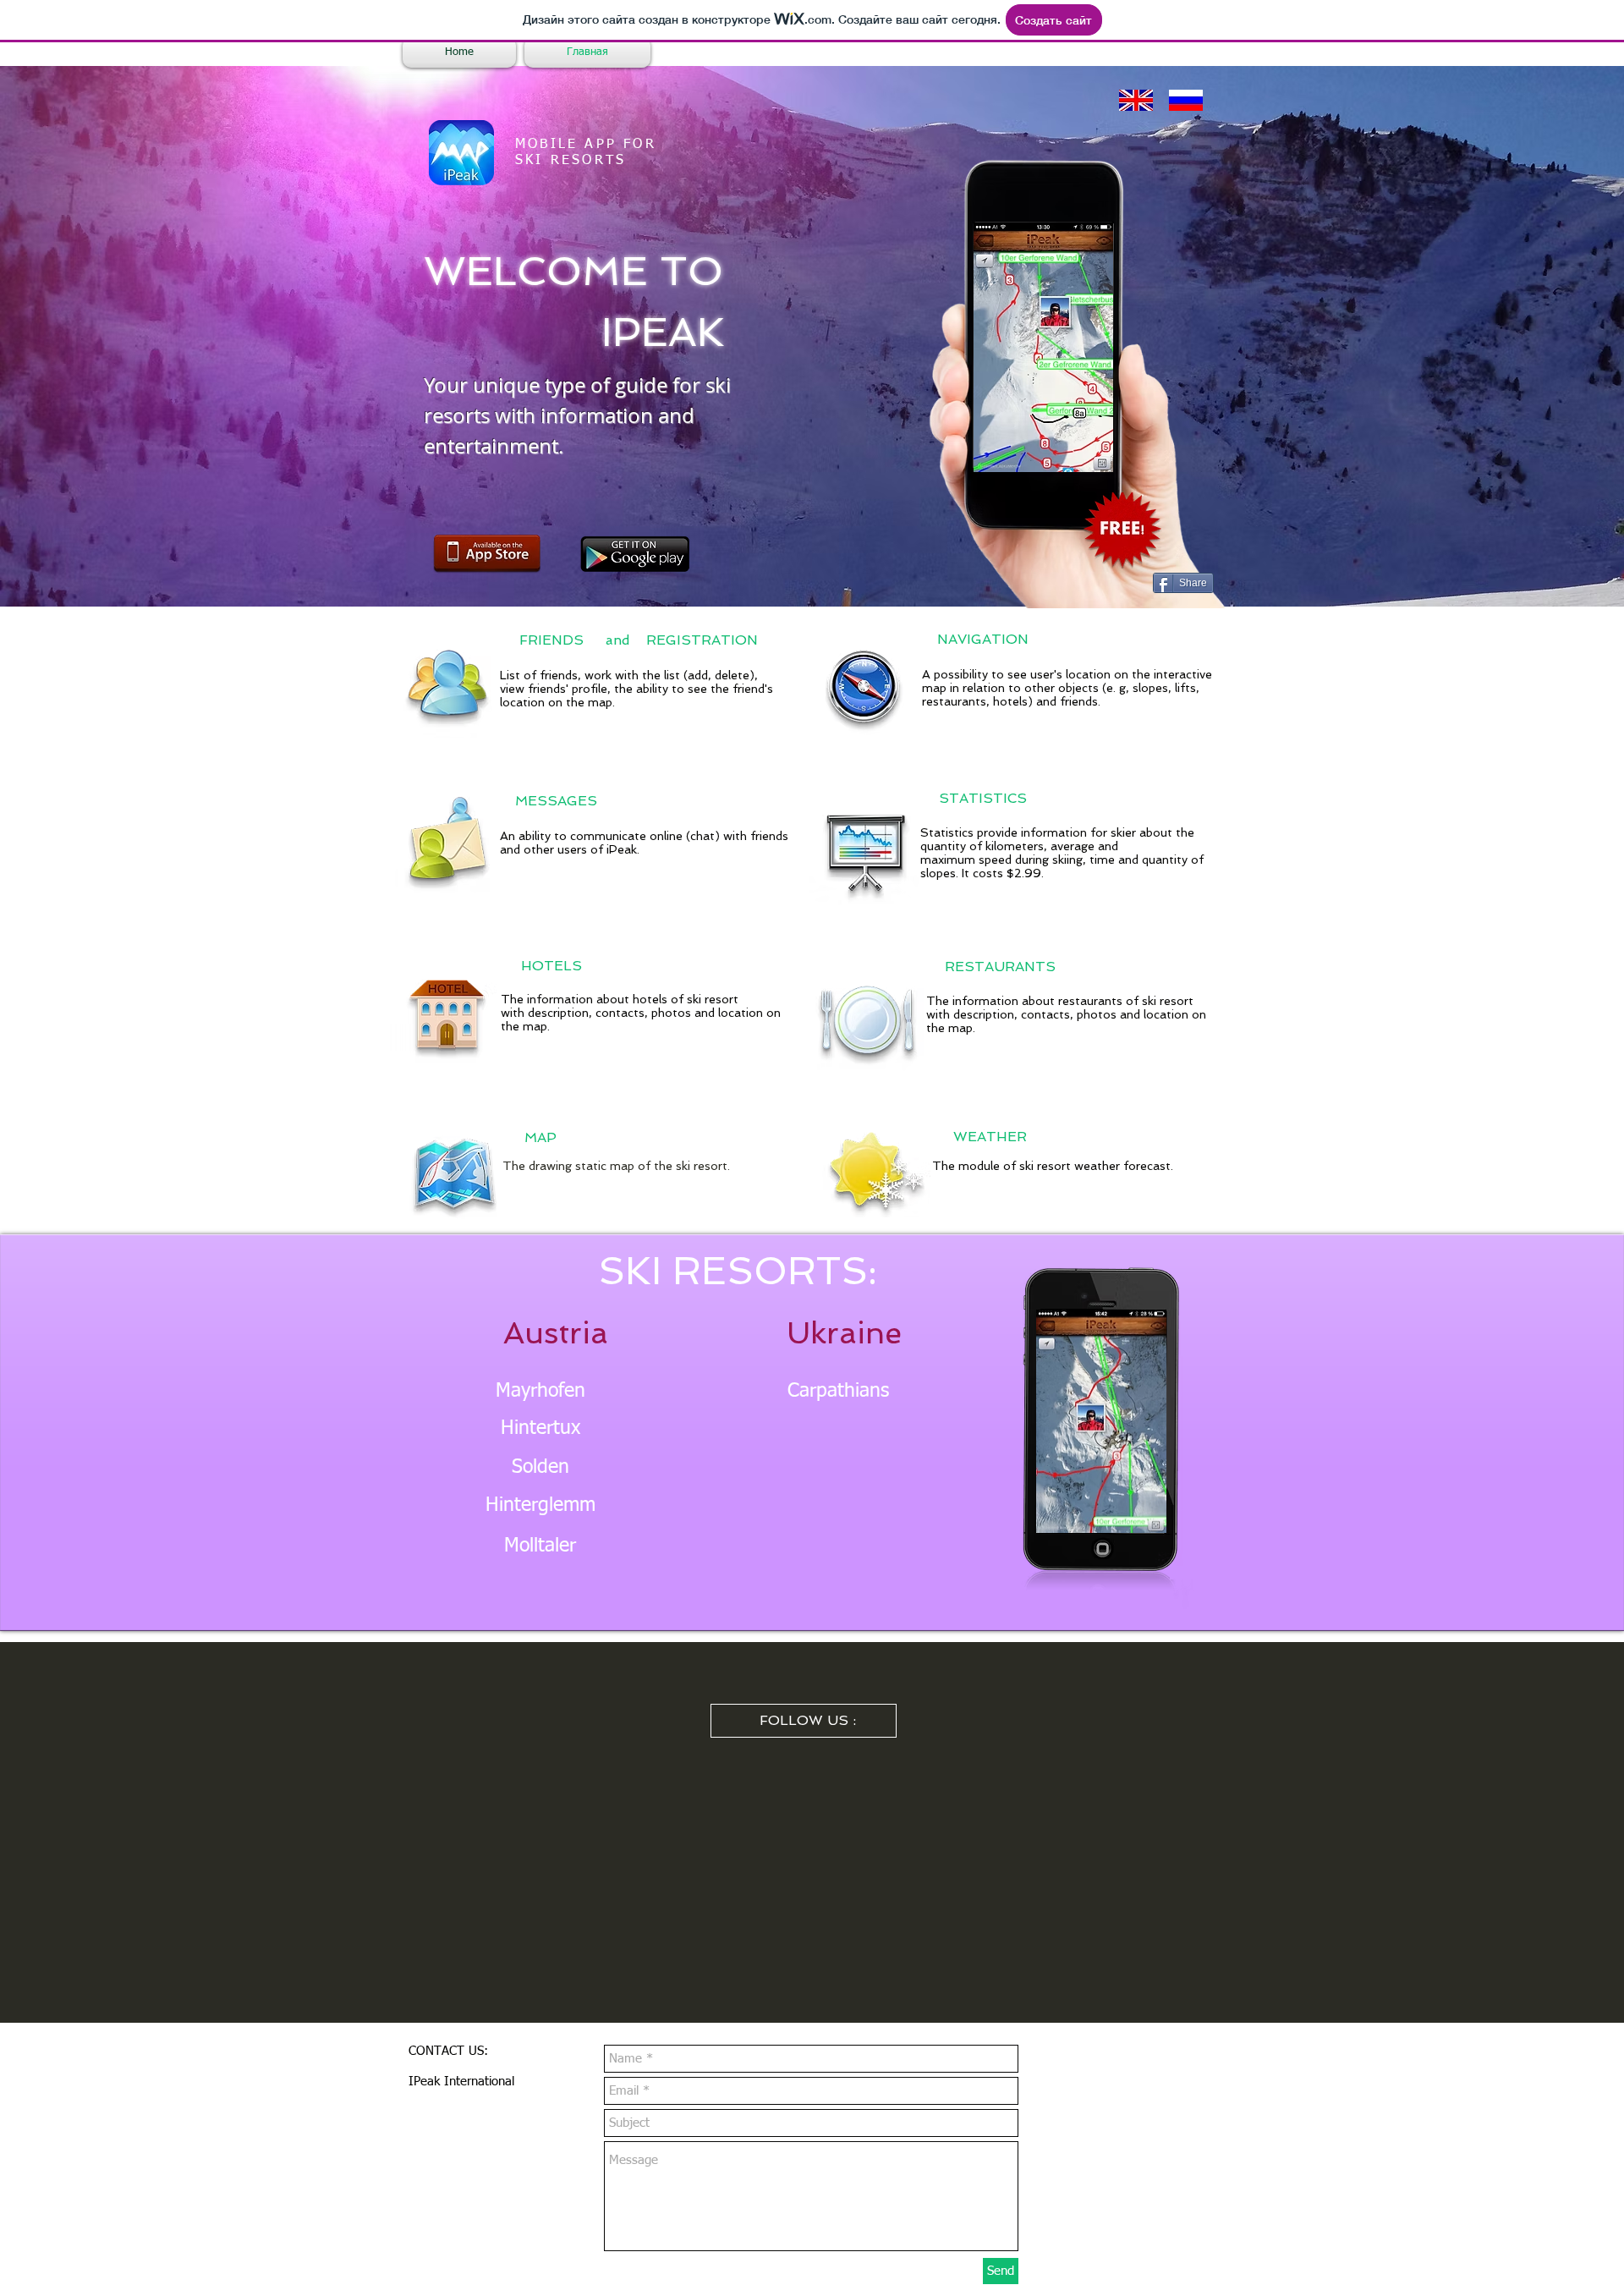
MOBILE (546, 145)
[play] (1088, 447)
